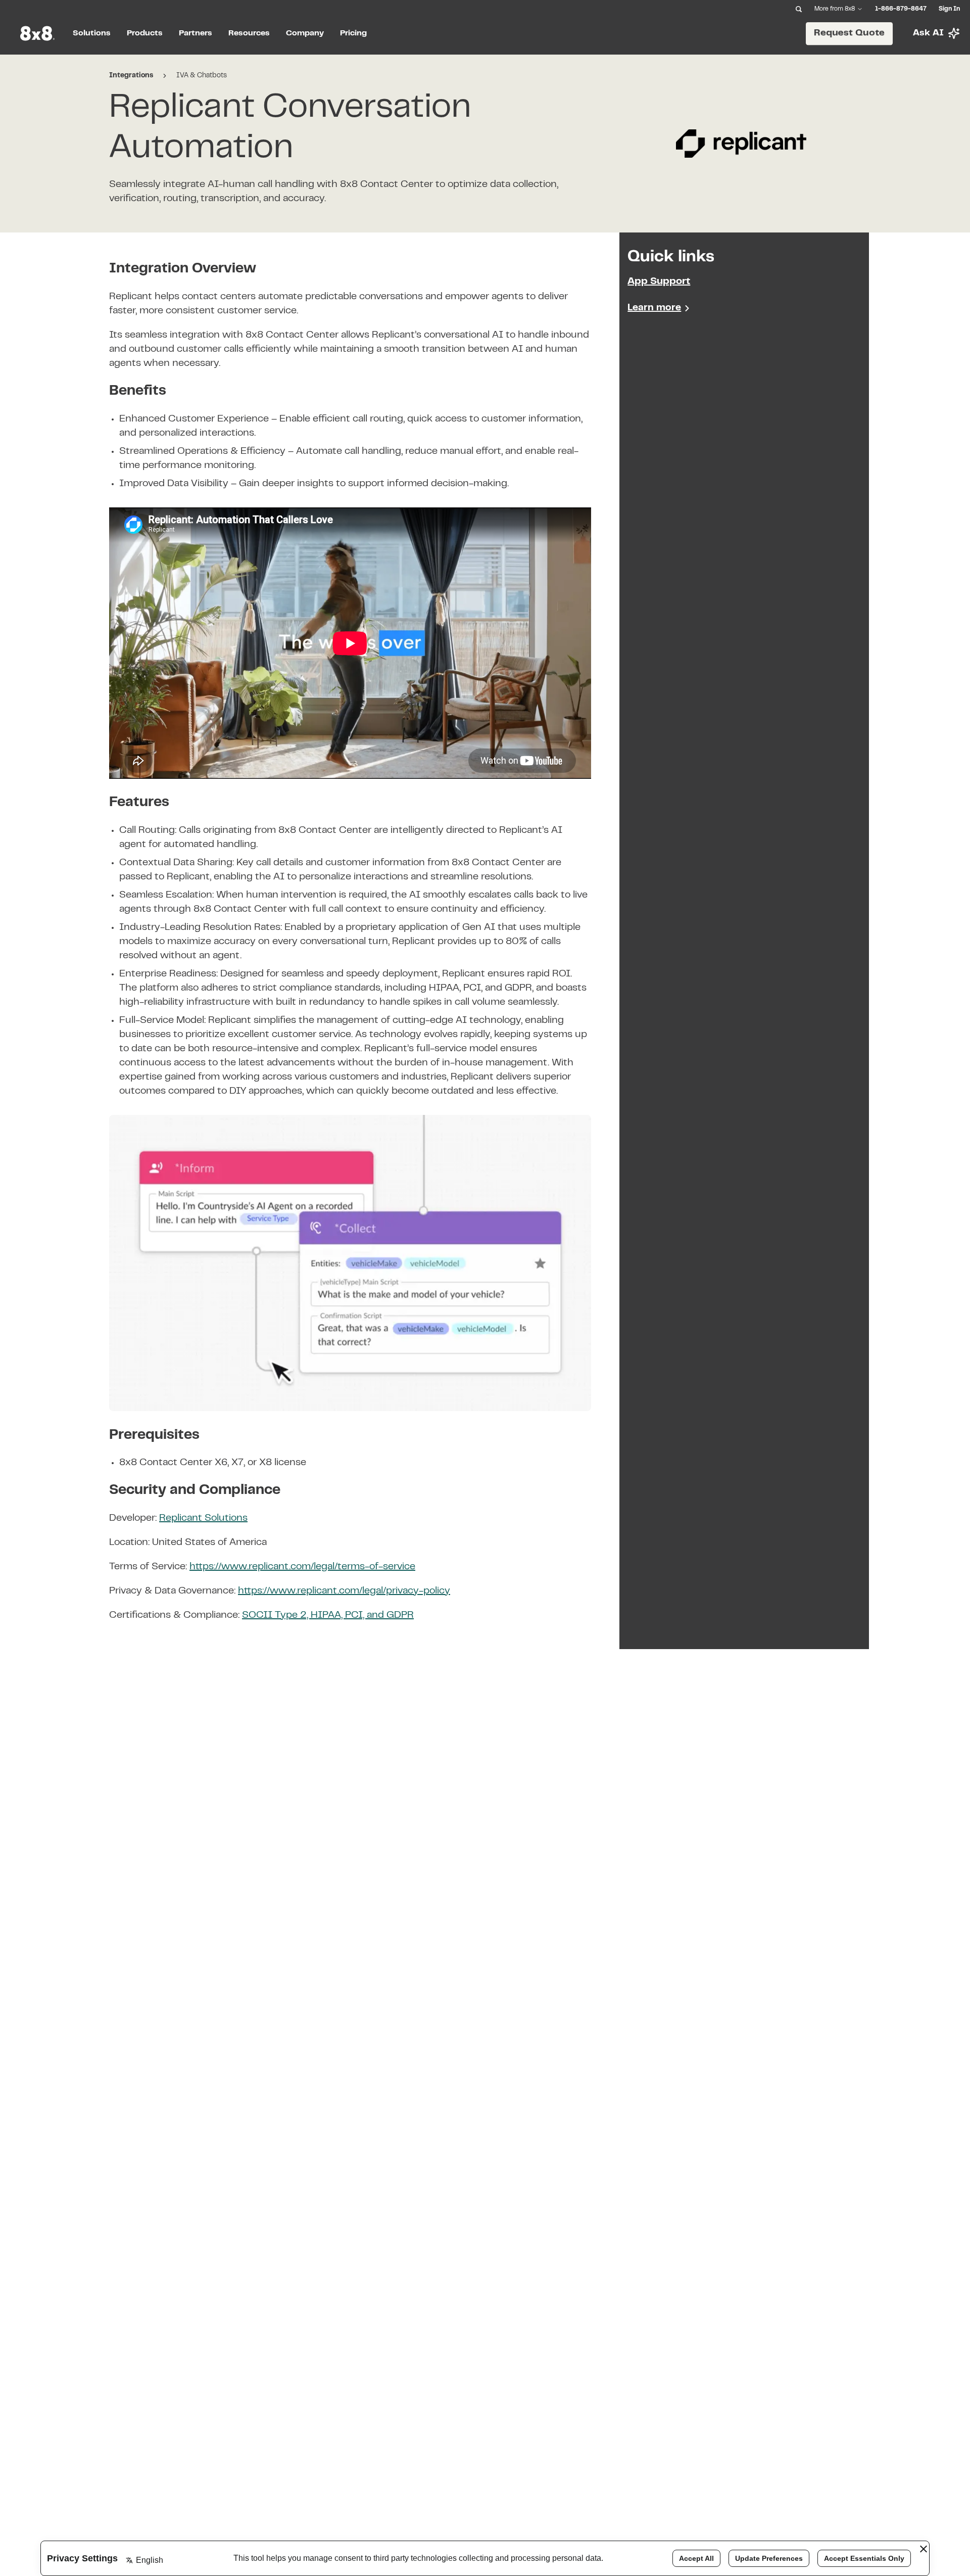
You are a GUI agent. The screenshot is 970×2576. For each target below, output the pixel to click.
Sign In (949, 9)
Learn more (654, 308)
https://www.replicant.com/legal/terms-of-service (302, 1567)
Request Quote (849, 33)
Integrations (131, 76)
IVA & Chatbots (202, 76)
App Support (659, 282)
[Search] (799, 9)
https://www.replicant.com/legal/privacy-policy (344, 1591)
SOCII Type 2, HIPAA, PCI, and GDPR (328, 1615)
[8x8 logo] (38, 33)
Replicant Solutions (203, 1518)
